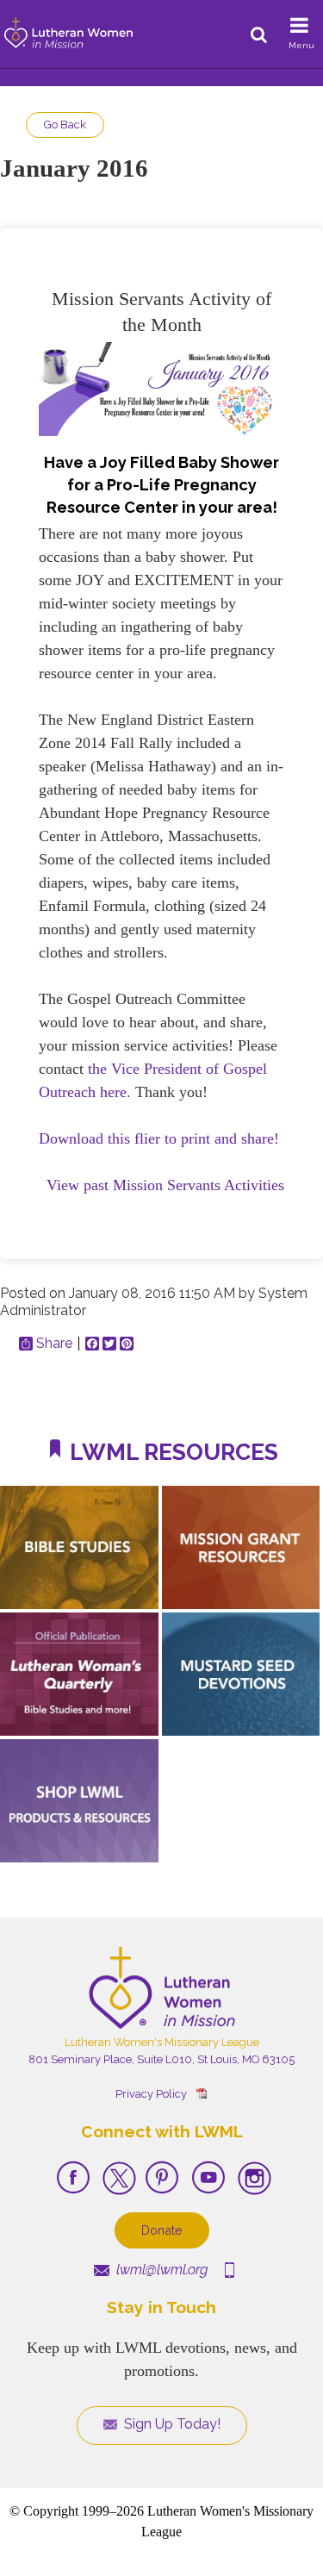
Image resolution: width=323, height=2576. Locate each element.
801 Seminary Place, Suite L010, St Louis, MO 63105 (161, 2059)
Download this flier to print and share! (159, 1138)
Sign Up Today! (171, 2424)
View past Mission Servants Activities (165, 1185)
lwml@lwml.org (160, 2270)
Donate (162, 2230)
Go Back (65, 125)
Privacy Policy (151, 2094)
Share (54, 1344)
